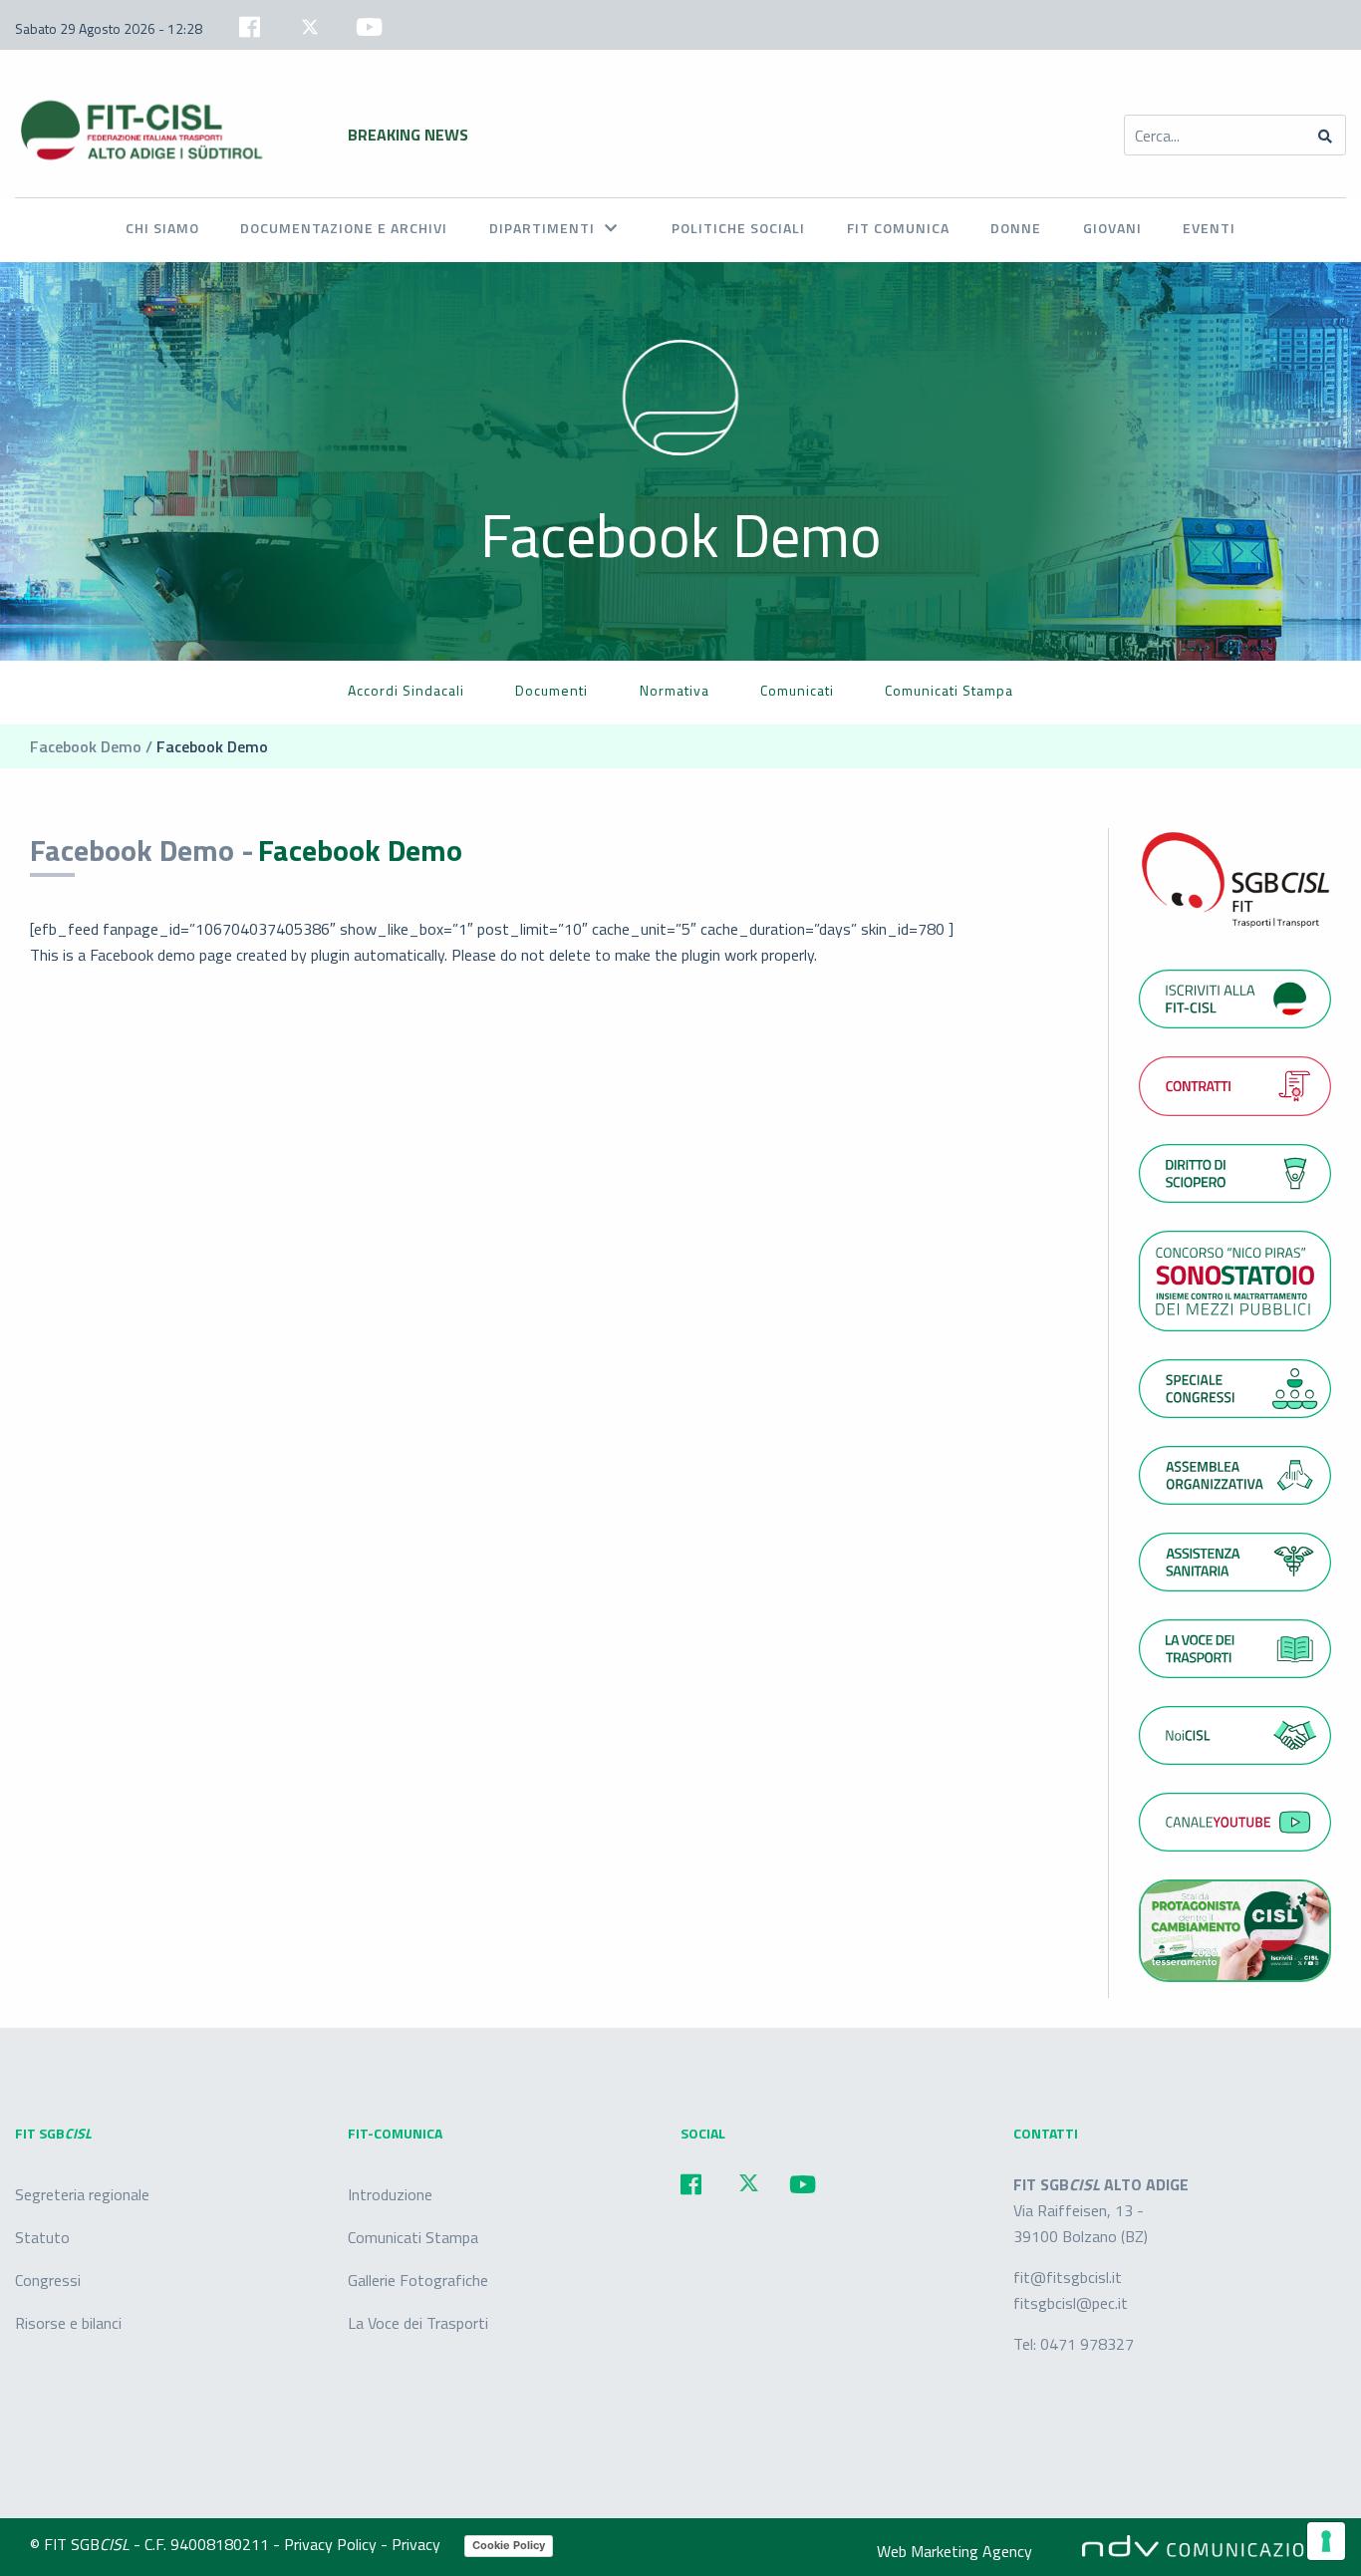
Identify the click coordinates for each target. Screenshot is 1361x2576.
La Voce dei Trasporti (418, 2323)
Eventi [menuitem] (1209, 228)
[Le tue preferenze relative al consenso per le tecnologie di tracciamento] (1326, 2541)
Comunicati (797, 690)
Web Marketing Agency (954, 2550)
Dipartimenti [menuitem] (542, 228)
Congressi (48, 2280)
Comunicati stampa (949, 690)
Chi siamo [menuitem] (162, 228)
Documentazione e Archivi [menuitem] (344, 228)
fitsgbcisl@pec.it (1071, 2303)
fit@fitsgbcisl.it (1068, 2277)
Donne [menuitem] (1016, 228)
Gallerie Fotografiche (418, 2280)
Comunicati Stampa (413, 2237)
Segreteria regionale (82, 2193)
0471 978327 (1087, 2344)
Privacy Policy (332, 2544)
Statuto (42, 2237)
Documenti (551, 690)
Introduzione (390, 2193)
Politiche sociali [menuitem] (738, 228)
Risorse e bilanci (68, 2323)
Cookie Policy (509, 2545)
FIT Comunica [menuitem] (898, 228)
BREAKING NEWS (408, 135)
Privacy (418, 2544)
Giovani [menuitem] (1112, 228)
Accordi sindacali (406, 690)
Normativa (675, 690)
